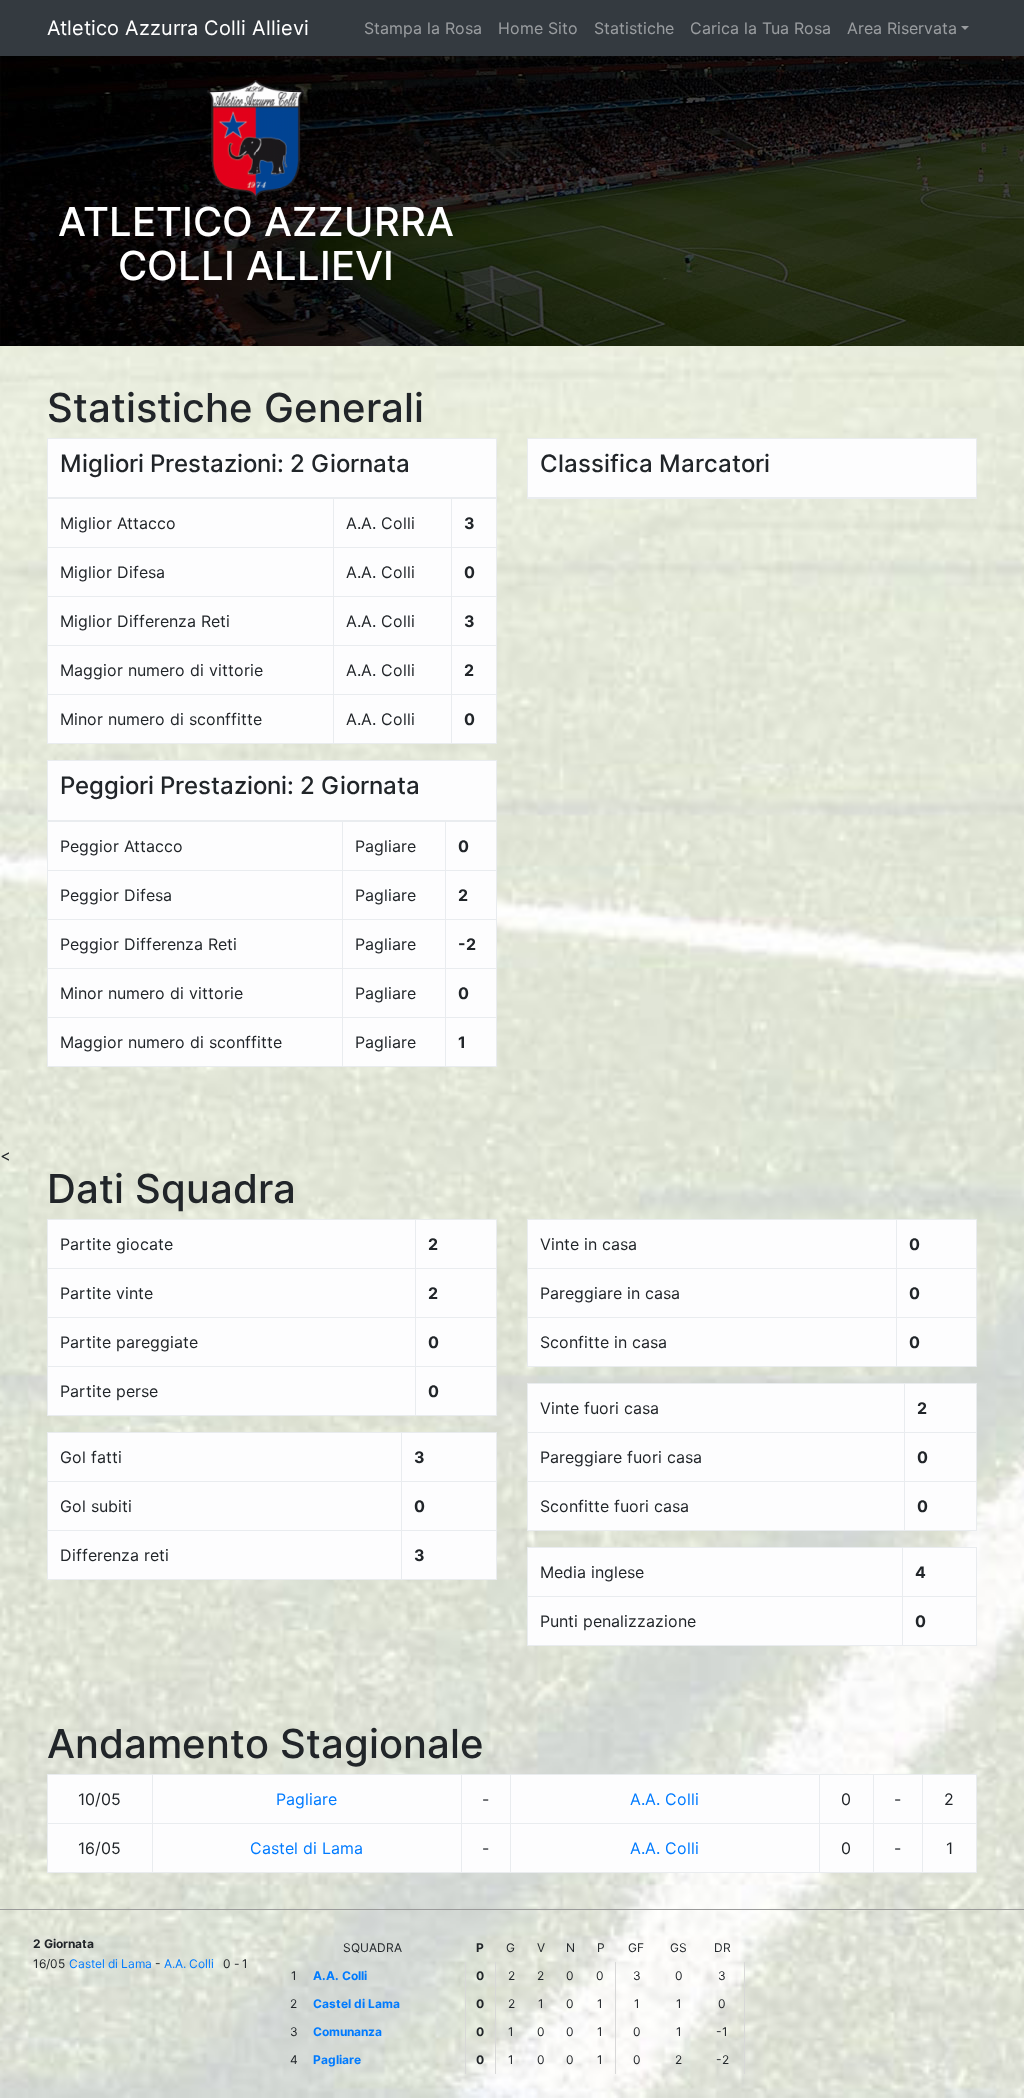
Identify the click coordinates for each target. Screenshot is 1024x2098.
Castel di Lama (306, 1848)
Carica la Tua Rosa (760, 28)
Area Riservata (902, 28)
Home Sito (538, 28)
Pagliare (306, 1799)
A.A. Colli (664, 1799)
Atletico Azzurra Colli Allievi (178, 28)
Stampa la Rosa (423, 28)
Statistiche (634, 28)
